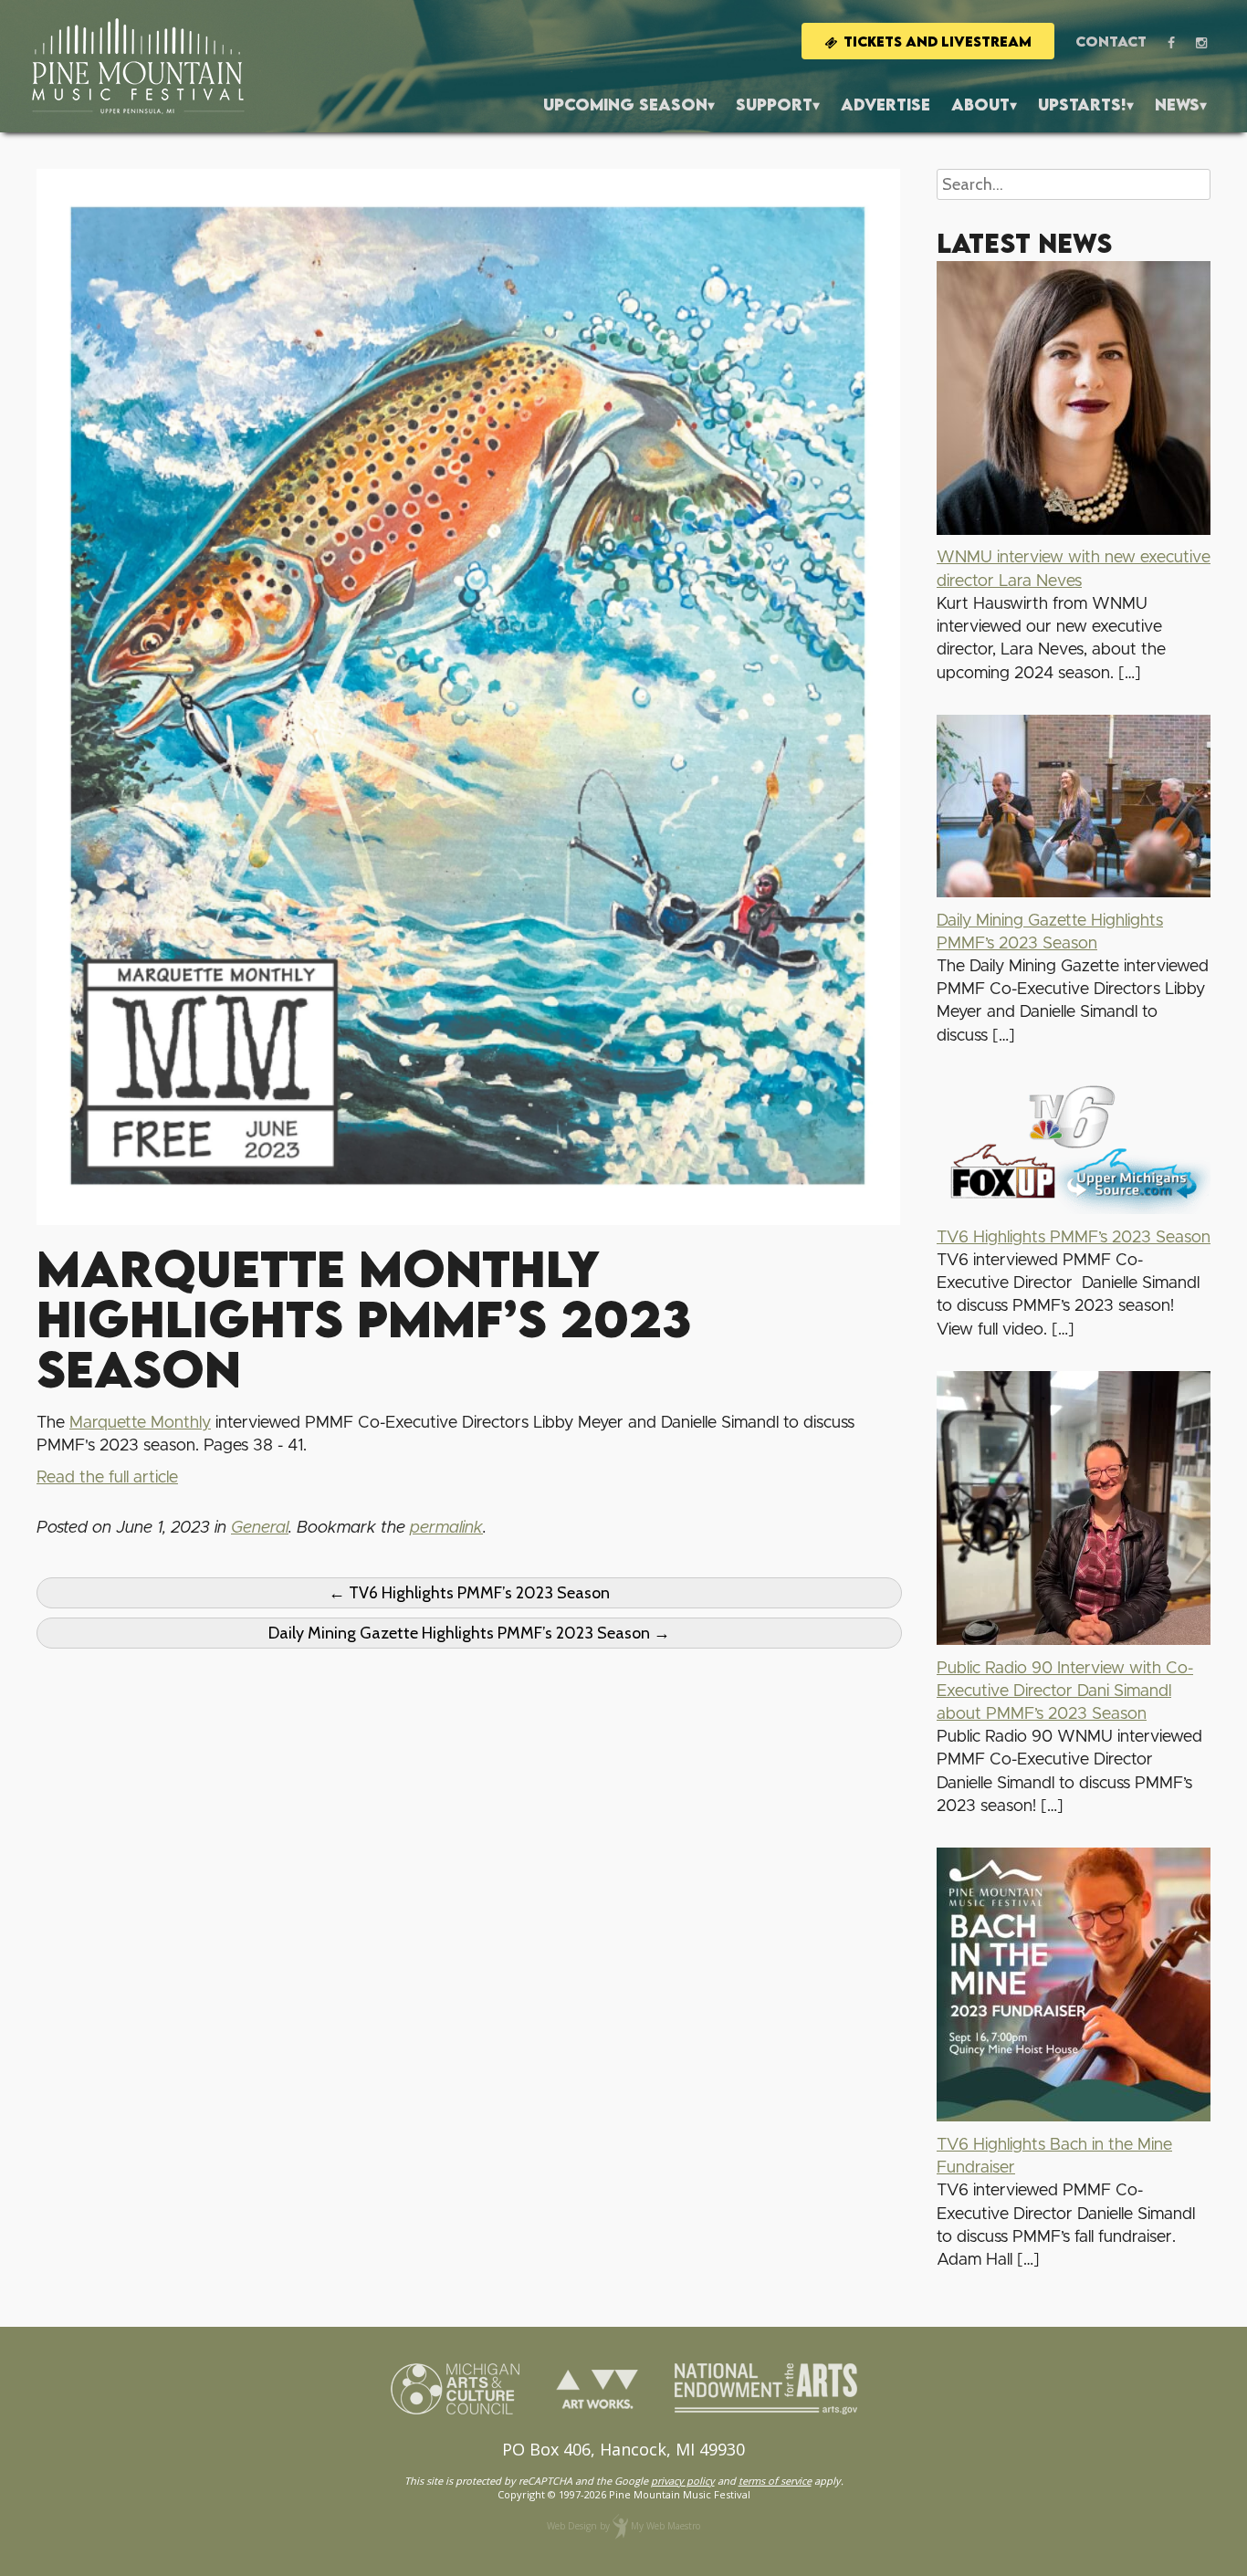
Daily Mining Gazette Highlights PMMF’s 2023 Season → (469, 1633)
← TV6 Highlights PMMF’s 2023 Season (469, 1593)
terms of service (775, 2481)
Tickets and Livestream (938, 41)
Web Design (572, 2526)
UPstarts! (1082, 105)
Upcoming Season (625, 105)
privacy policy (683, 2481)
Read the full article (107, 1478)
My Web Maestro (665, 2526)
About (980, 105)
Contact (1111, 41)
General (260, 1528)
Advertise (885, 105)
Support (774, 105)
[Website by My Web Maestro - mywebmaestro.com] (620, 2526)
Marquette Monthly (140, 1423)
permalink (446, 1528)
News (1177, 105)
